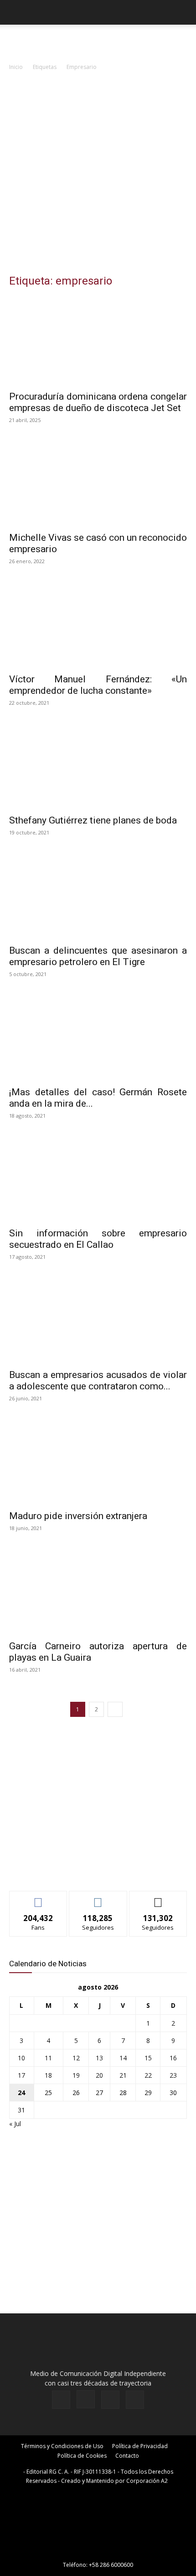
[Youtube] (135, 2400)
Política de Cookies (82, 2456)
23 (173, 2075)
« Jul (15, 2124)
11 (48, 2058)
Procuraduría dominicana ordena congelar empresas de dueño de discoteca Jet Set (98, 402)
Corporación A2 (147, 2481)
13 (99, 2058)
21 (123, 2075)
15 (148, 2058)
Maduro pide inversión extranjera (78, 1516)
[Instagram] (86, 2399)
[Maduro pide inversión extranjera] (98, 1461)
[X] (110, 2400)
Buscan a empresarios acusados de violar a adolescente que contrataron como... (98, 1380)
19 (76, 2075)
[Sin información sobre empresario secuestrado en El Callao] (98, 1178)
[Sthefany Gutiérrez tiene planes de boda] (98, 765)
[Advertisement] (98, 175)
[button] (15, 12)
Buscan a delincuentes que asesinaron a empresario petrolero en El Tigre (98, 956)
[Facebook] (61, 2400)
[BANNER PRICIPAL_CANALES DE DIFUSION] (98, 41)
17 (21, 2075)
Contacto (127, 2456)
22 (148, 2075)
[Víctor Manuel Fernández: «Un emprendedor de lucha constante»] (98, 624)
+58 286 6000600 (111, 2565)
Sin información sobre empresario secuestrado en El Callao (98, 1239)
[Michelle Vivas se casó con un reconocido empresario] (98, 483)
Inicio (16, 67)
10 (21, 2058)
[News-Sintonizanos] (77, 1869)
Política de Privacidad (140, 2446)
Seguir (98, 1898)
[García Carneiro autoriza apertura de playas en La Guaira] (98, 1591)
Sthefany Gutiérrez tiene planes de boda (93, 820)
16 (173, 2058)
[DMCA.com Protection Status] (98, 2552)
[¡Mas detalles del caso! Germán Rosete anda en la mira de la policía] (98, 1037)
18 (48, 2075)
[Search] (183, 12)
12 (76, 2058)
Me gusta (39, 1898)
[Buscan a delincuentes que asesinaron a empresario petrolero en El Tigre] (98, 895)
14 (123, 2058)
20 (99, 2075)
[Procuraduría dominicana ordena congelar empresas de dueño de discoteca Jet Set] (98, 341)
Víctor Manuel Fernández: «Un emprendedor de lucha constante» (98, 685)
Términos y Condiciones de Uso (62, 2446)
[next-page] (115, 1709)
